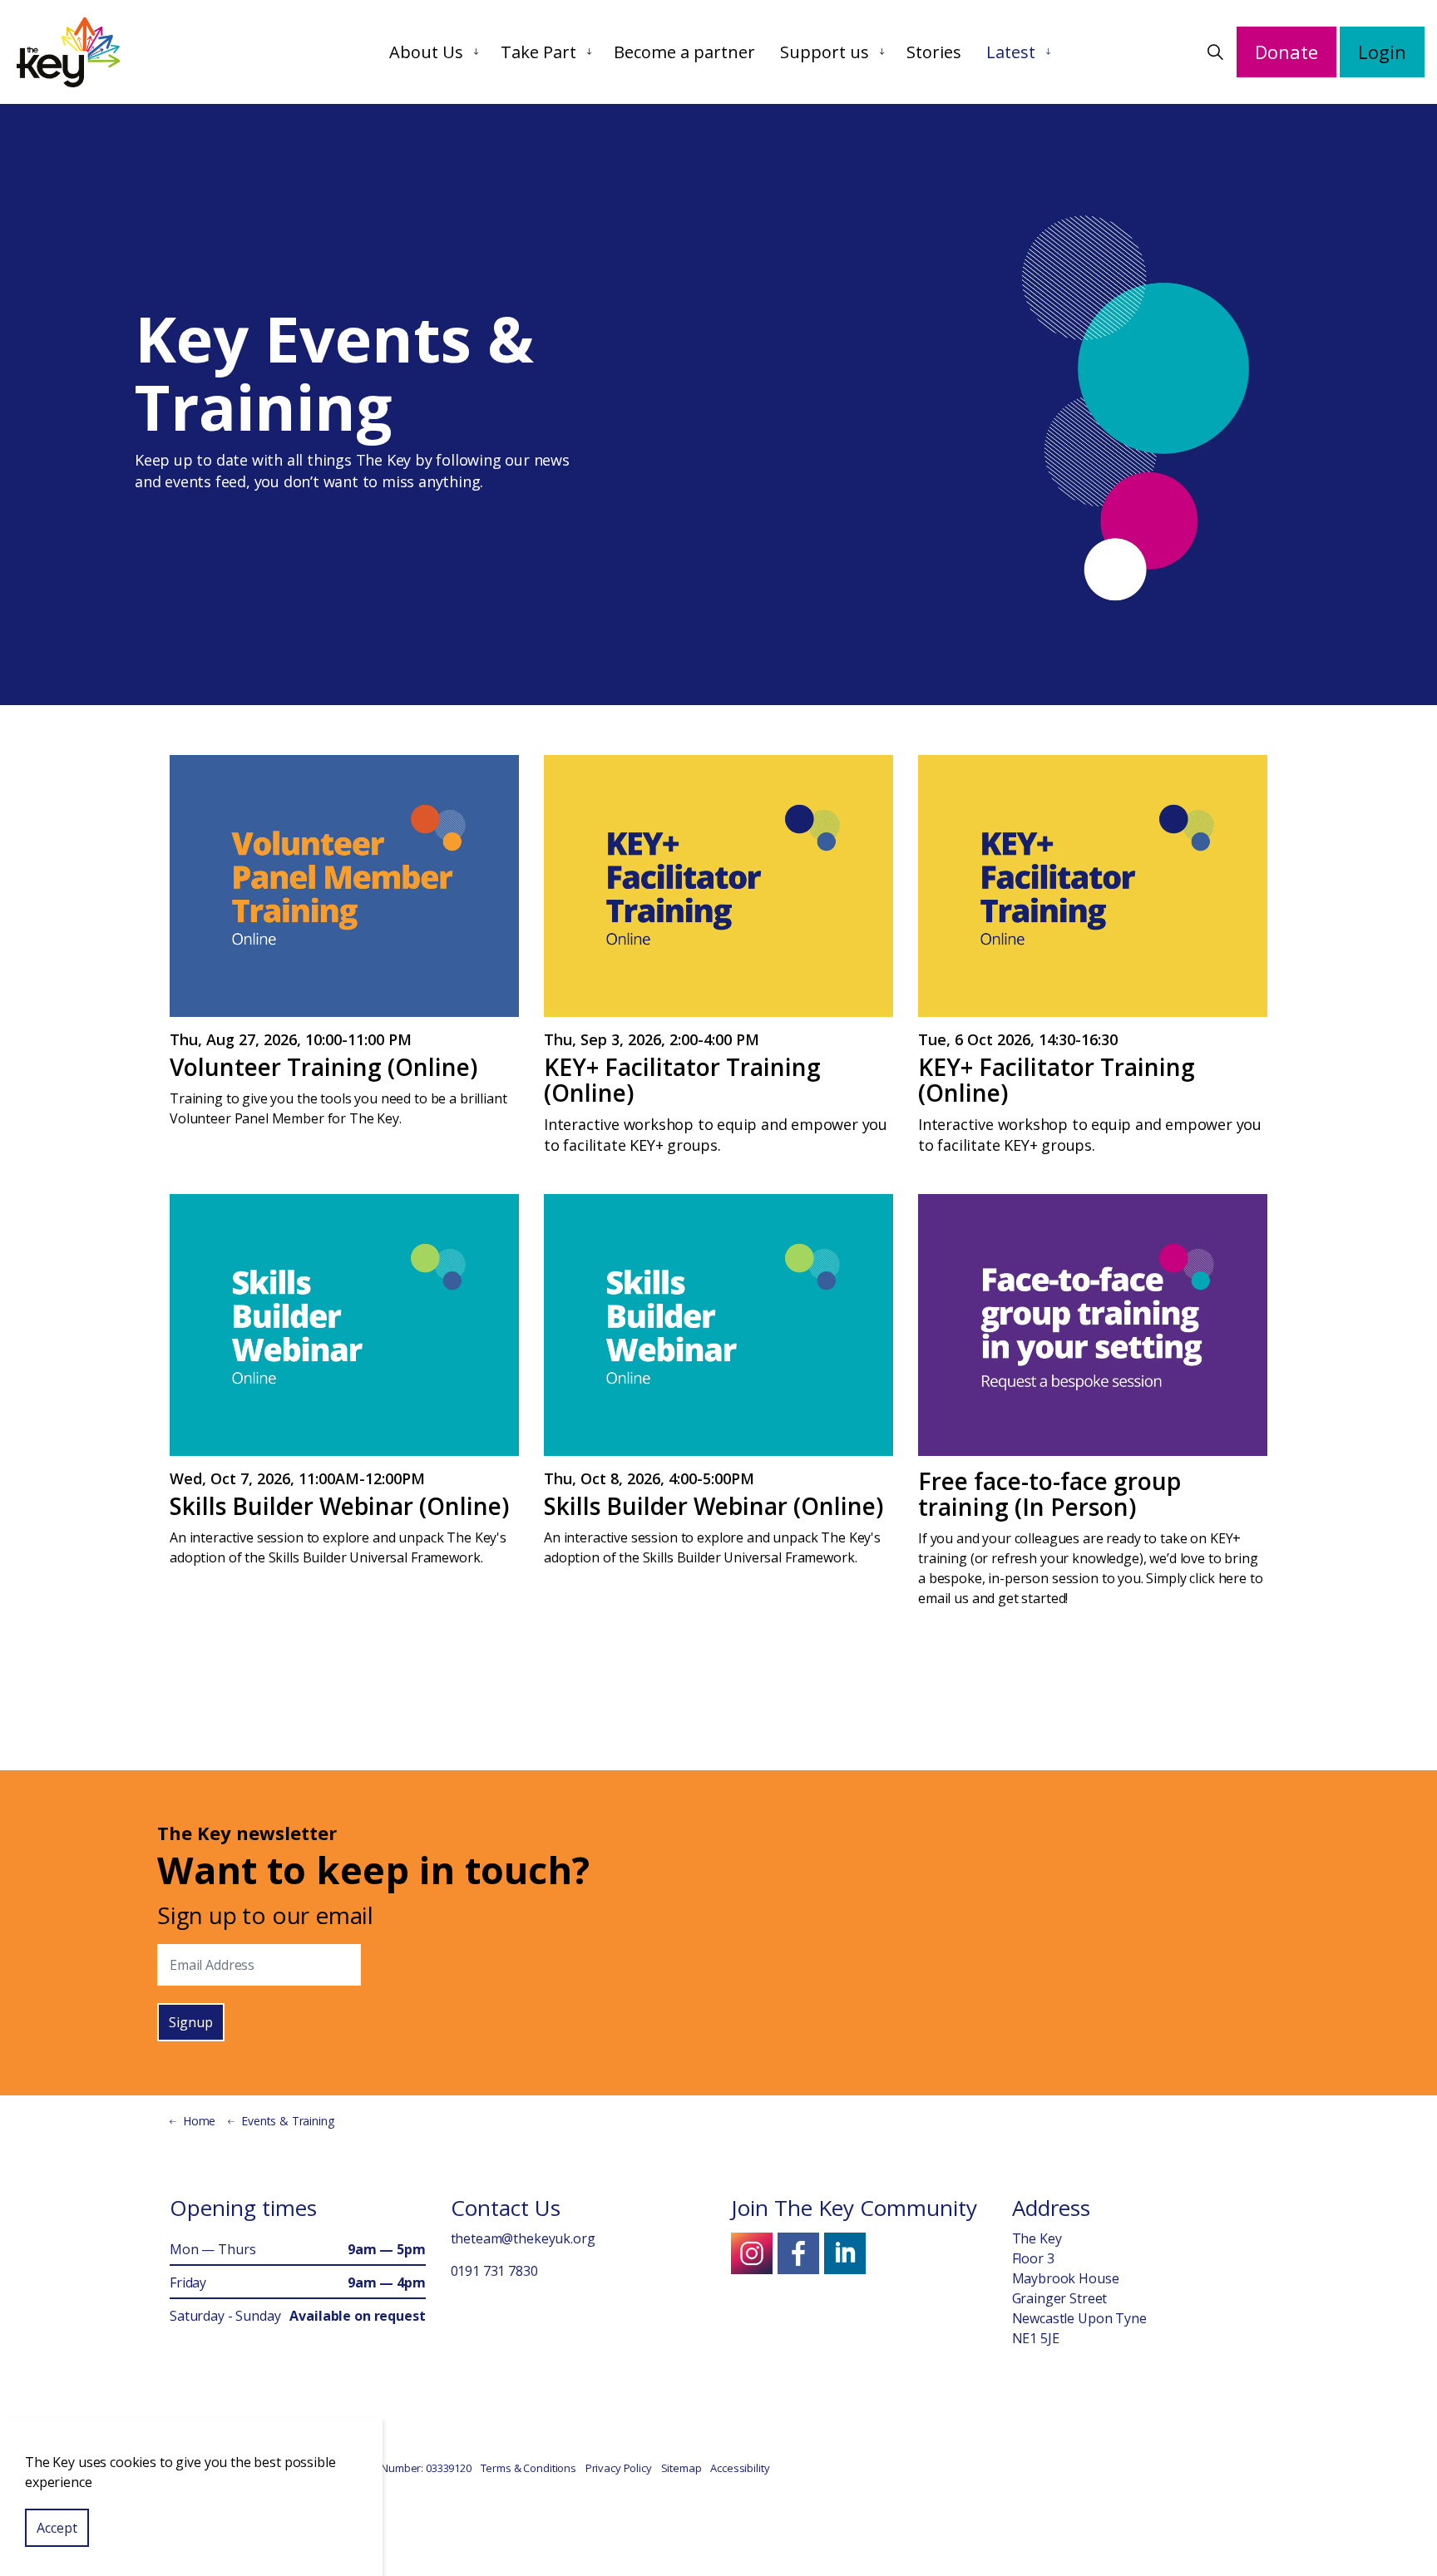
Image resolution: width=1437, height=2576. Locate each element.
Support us (825, 52)
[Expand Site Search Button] (1215, 52)
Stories (934, 52)
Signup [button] (191, 2022)
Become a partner (684, 52)
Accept (57, 2528)
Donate (1286, 52)
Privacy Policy (619, 2468)
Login (1382, 52)
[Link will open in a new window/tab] (752, 2253)
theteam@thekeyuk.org (523, 2238)
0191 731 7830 (494, 2271)
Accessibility (740, 2468)
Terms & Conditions (528, 2468)
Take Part (538, 52)
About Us (426, 52)
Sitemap (681, 2468)
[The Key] (68, 52)
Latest (1011, 52)
